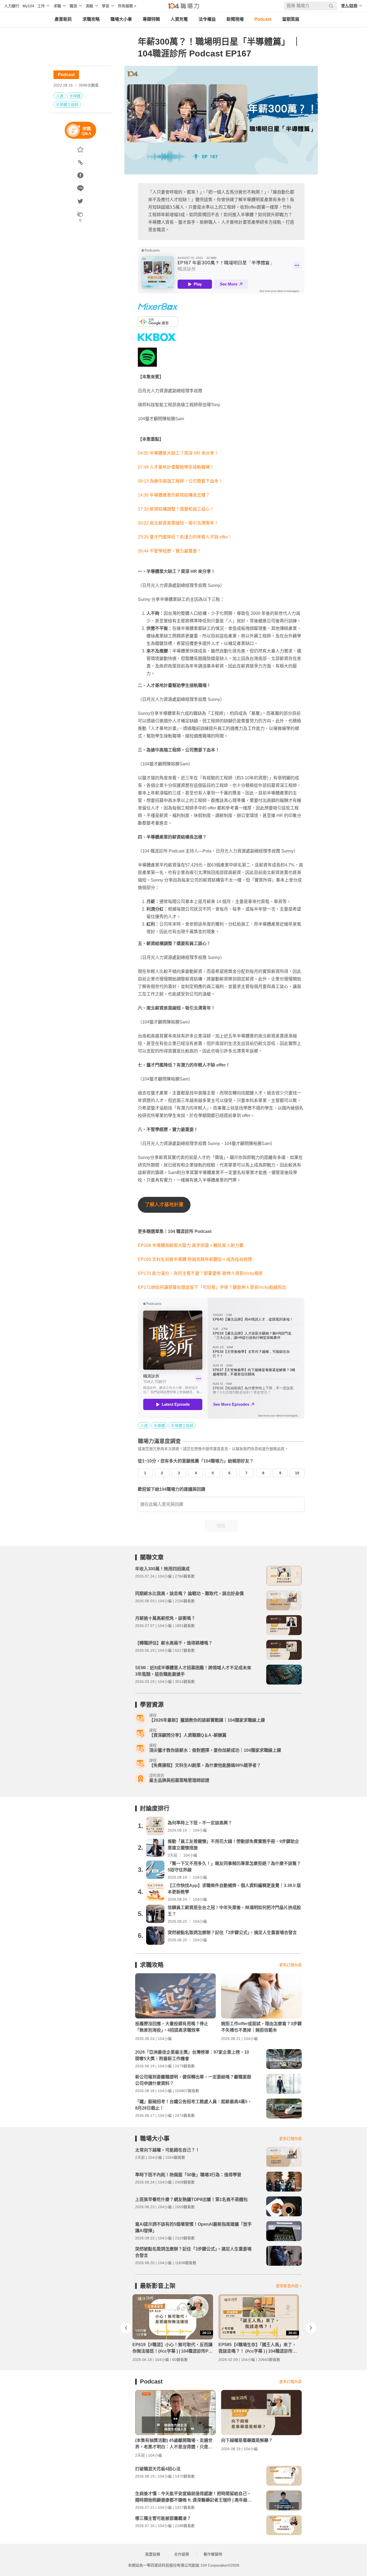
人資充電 (179, 19)
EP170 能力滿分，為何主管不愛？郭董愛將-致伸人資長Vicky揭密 (200, 1273)
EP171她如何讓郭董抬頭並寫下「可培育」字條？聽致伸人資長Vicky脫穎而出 (212, 1287)
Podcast (263, 19)
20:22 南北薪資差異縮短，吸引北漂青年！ (178, 523)
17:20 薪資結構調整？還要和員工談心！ (176, 509)
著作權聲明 (213, 2554)
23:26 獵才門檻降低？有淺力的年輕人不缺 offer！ (185, 537)
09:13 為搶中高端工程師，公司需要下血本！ (180, 481)
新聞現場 (235, 19)
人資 (60, 96)
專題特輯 (151, 19)
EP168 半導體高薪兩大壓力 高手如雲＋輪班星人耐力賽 (191, 1245)
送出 (221, 1526)
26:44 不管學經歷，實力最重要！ (170, 551)
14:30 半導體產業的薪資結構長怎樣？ (174, 495)
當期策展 (291, 19)
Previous (126, 2328)
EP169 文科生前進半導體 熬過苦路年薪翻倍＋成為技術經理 (195, 1259)
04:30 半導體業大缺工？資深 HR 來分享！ (178, 453)
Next (311, 2328)
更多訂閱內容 (290, 1965)
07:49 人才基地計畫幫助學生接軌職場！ (176, 467)
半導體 (75, 96)
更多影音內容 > (289, 2286)
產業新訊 (63, 19)
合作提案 (182, 2554)
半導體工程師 (67, 105)
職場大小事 (121, 19)
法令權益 (207, 19)
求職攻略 (91, 19)
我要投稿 (153, 2554)
